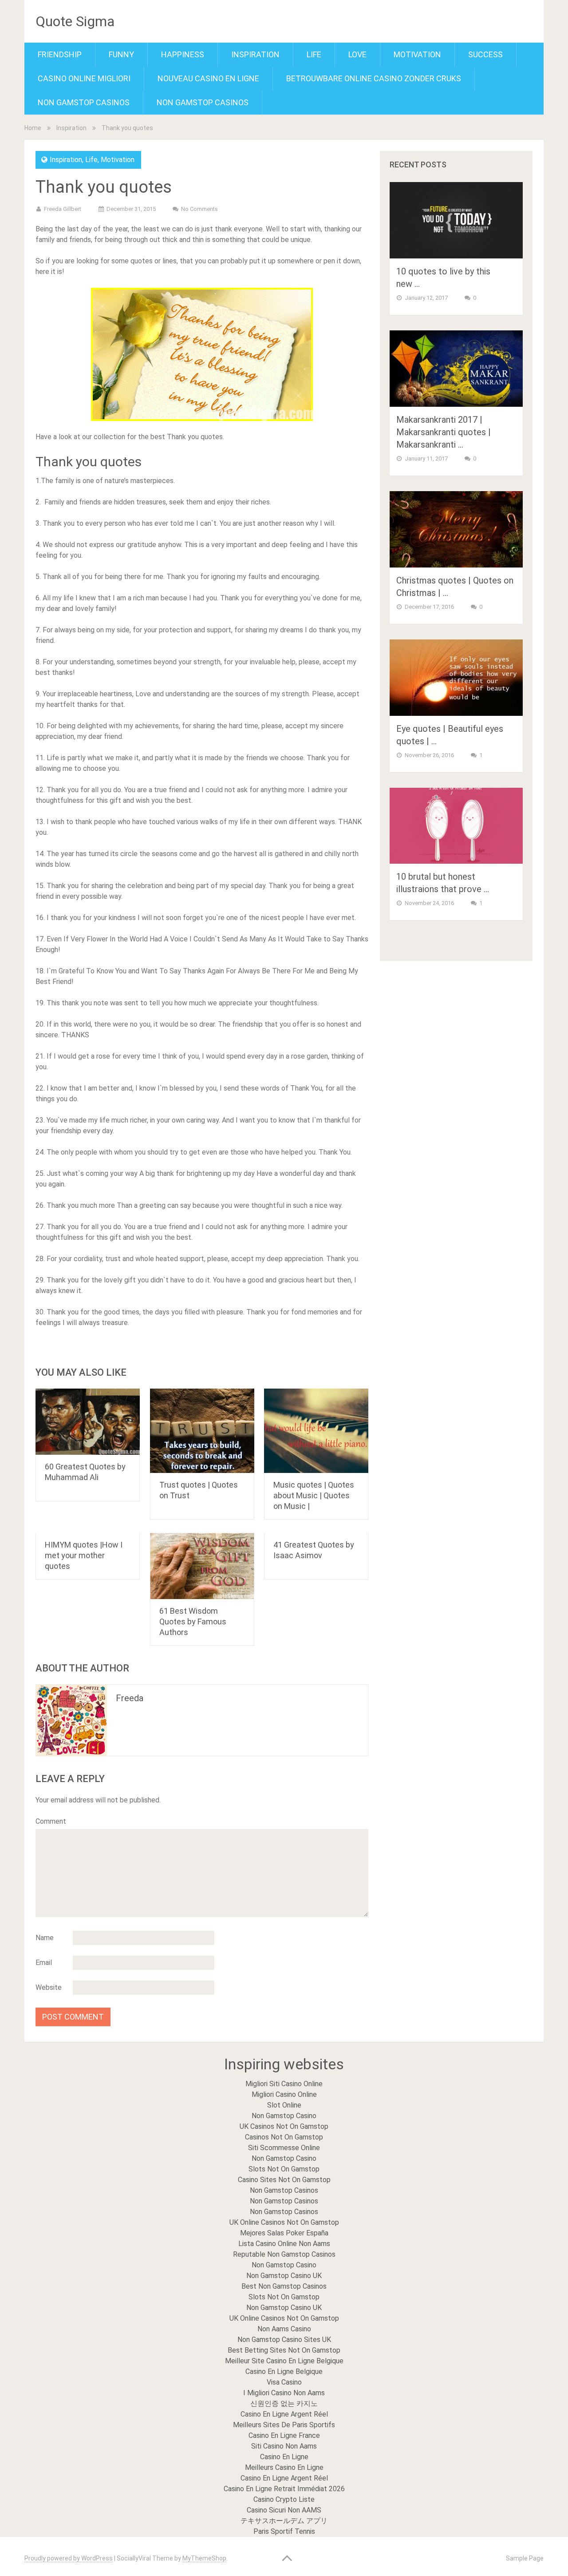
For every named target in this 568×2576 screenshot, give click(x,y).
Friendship (60, 54)
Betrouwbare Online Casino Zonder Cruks (374, 78)
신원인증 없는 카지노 (284, 2403)
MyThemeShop (204, 2558)
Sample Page (525, 2558)
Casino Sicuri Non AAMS (284, 2510)
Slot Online (284, 2105)
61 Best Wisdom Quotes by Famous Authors (193, 1621)
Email (44, 1963)
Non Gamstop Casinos (84, 102)
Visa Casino (284, 2382)
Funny (121, 54)
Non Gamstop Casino (284, 2116)
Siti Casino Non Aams (284, 2446)
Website (49, 1987)
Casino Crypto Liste (284, 2499)
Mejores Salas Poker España (284, 2233)
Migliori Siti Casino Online (284, 2084)
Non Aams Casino (284, 2329)
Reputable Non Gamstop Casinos (284, 2254)
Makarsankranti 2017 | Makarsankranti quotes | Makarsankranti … (444, 432)
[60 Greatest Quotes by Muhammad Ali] (88, 1422)
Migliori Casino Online (284, 2094)
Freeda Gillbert (63, 209)
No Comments (199, 209)
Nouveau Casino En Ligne (208, 78)
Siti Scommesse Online (284, 2148)
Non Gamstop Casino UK (284, 2276)
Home (33, 128)
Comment (51, 1821)
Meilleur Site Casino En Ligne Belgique (284, 2361)
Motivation (417, 54)
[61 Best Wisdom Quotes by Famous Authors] (202, 1566)
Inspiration (255, 54)
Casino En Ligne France (284, 2435)
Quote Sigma (75, 21)
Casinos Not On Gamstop (284, 2137)
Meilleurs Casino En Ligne (284, 2467)
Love (357, 54)
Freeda (130, 1698)
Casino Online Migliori (84, 78)
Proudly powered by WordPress (69, 2558)
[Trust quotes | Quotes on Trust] (202, 1431)
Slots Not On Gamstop (284, 2169)
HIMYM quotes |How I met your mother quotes (84, 1555)
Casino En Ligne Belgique (284, 2372)
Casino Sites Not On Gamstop (284, 2180)
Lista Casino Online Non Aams (284, 2244)
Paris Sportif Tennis (284, 2531)
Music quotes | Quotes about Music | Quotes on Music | (314, 1495)
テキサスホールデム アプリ (284, 2521)
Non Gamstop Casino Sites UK (284, 2340)
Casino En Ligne (284, 2457)
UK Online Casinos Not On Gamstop (284, 2222)
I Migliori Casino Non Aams (284, 2393)
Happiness (183, 54)
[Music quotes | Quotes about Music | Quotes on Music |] (316, 1431)
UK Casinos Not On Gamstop (284, 2126)
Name (45, 1938)
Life (314, 54)
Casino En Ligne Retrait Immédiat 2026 (284, 2489)
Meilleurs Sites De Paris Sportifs (284, 2425)
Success (485, 54)
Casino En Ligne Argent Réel (284, 2414)
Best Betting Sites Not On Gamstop (284, 2350)
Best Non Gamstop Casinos (284, 2286)
